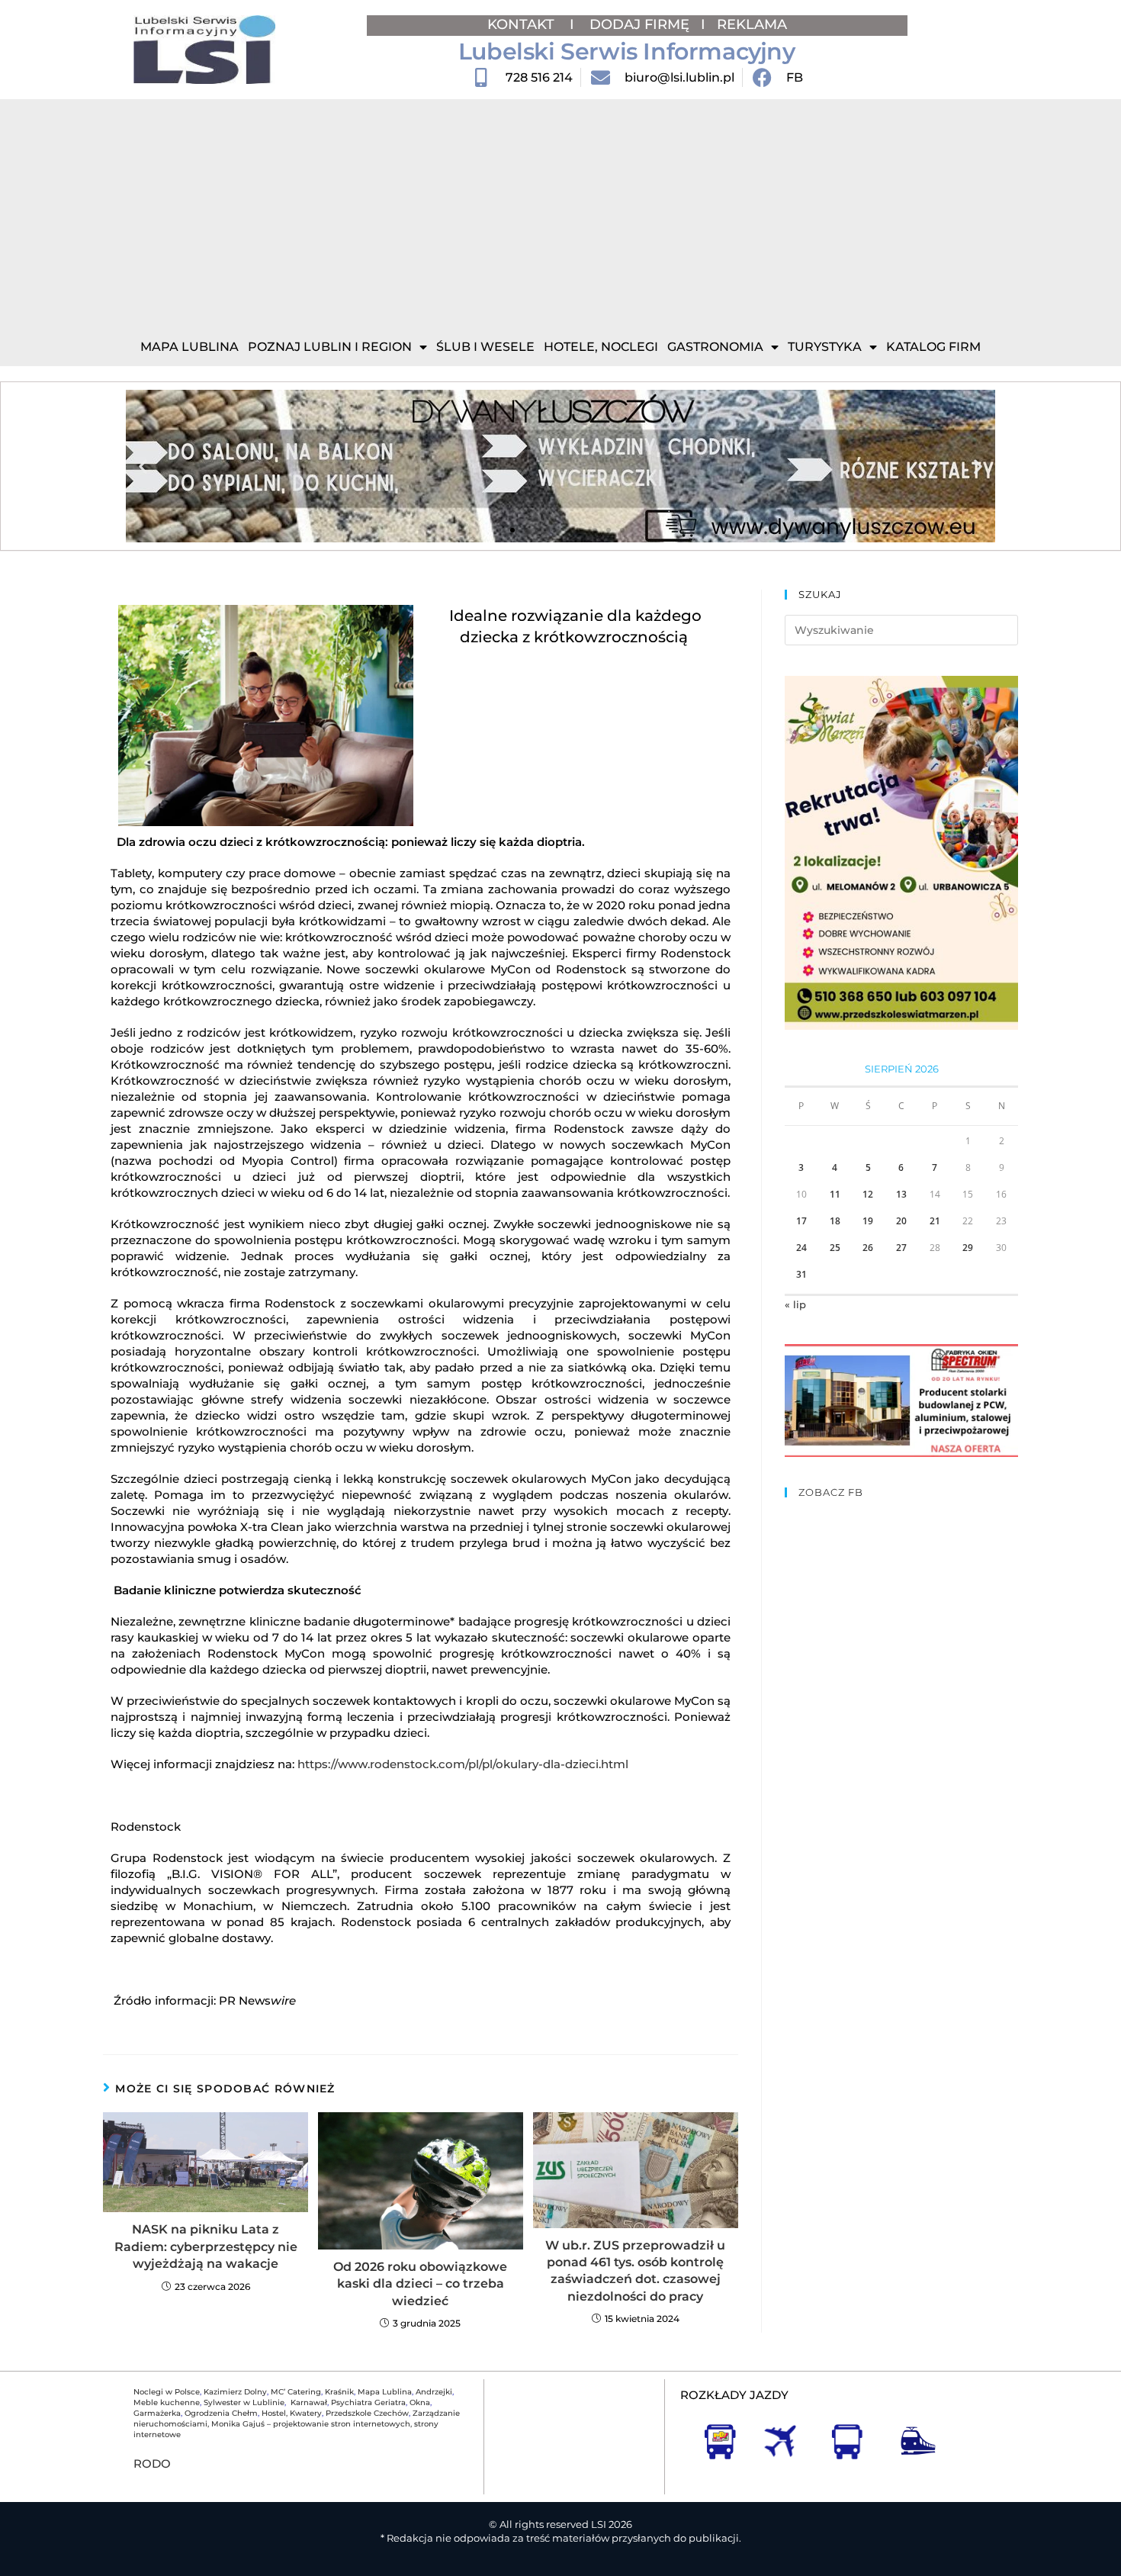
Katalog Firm (933, 347)
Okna (420, 2402)
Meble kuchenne (167, 2402)
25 (835, 1248)
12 (868, 1194)
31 (801, 1274)
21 (935, 1221)
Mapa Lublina (190, 347)
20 (901, 1221)
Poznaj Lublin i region (330, 347)
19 (868, 1221)
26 (868, 1248)
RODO (152, 2463)
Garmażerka (157, 2413)
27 (901, 1248)
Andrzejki (434, 2392)
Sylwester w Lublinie (244, 2402)
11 (835, 1194)
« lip (795, 1304)
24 (801, 1248)
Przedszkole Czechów (367, 2413)
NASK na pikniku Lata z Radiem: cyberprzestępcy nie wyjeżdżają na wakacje (206, 2246)
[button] (143, 466)
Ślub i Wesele (485, 347)
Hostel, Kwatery (292, 2413)
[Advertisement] (560, 214)
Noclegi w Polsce (167, 2392)
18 (835, 1221)
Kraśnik (339, 2392)
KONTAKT (523, 24)
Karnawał (308, 2402)
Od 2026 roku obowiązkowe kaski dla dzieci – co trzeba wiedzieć (420, 2284)
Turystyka (825, 347)
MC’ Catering (296, 2392)
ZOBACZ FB (831, 1492)
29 (968, 1248)
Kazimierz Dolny (235, 2392)
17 (801, 1221)
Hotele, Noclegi (601, 347)
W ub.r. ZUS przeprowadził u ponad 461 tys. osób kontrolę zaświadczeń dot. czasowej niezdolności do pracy (635, 2271)
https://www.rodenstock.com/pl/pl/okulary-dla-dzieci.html (464, 1764)
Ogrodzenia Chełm (221, 2413)
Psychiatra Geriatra (368, 2402)
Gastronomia (715, 347)
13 (901, 1194)
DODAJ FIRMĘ (639, 24)
